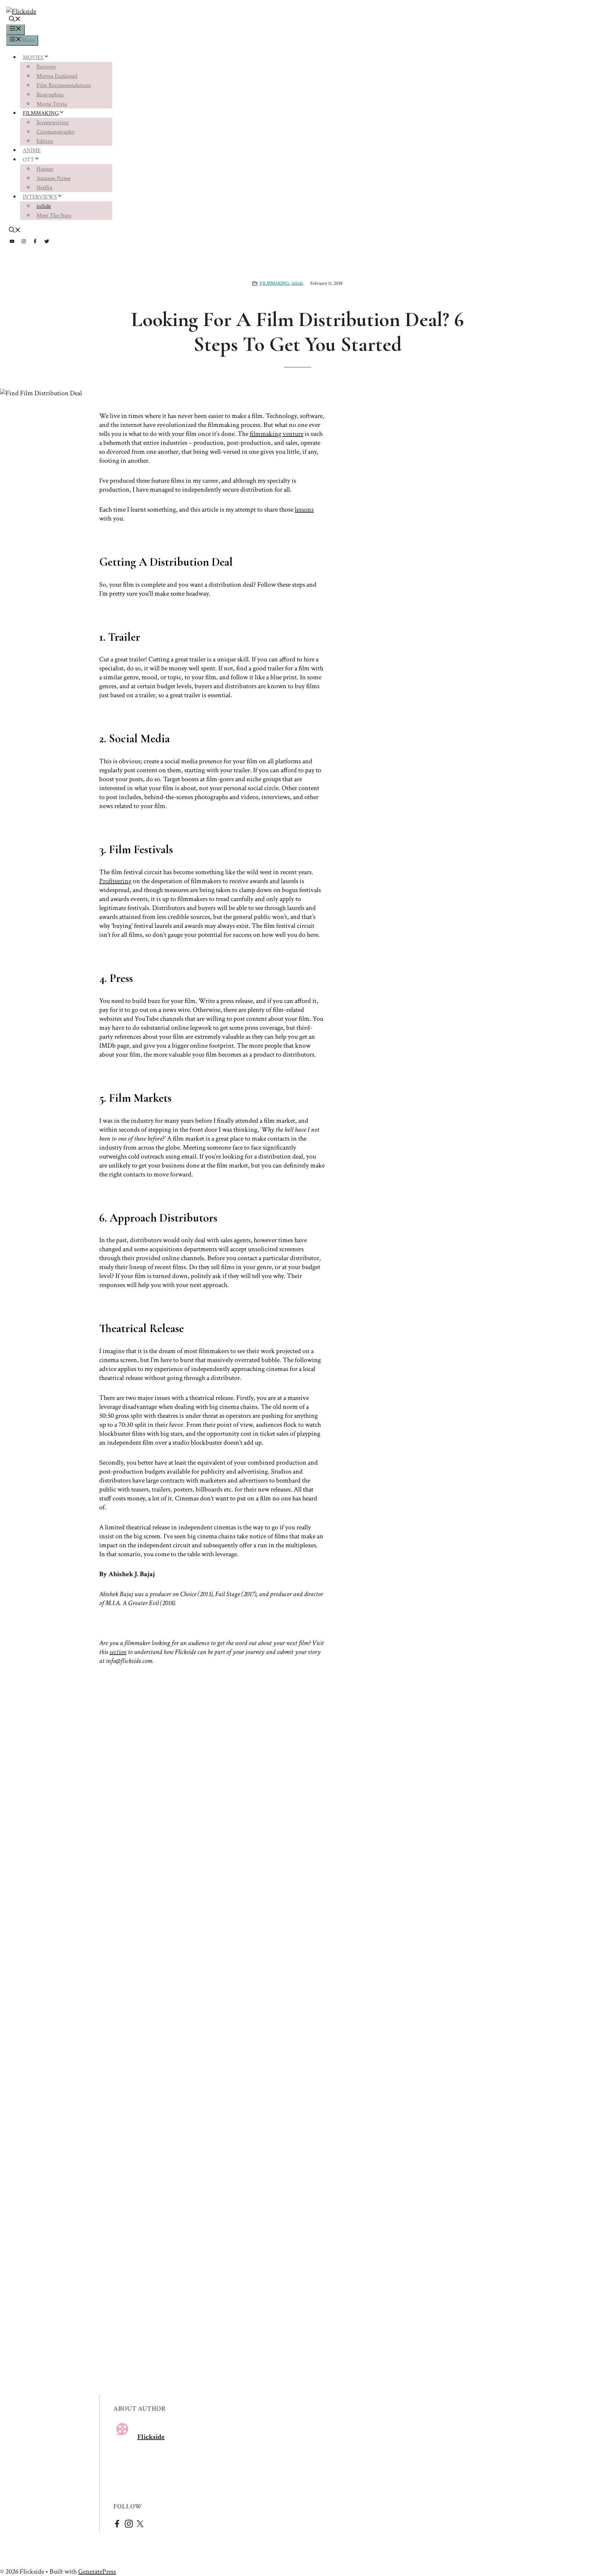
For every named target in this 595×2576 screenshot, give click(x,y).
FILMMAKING (41, 113)
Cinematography (56, 132)
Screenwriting (53, 123)
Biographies (50, 95)
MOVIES (33, 57)
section (118, 1652)
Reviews (46, 67)
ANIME (32, 150)
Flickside (151, 2437)
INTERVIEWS (40, 197)
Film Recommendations (64, 85)
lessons (304, 510)
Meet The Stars (54, 216)
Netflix (44, 188)
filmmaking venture (276, 434)
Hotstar (45, 169)
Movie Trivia (52, 104)
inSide (44, 206)
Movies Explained (57, 76)
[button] (15, 20)
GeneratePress (97, 2572)
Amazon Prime (54, 178)
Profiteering (115, 881)
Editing (45, 141)
